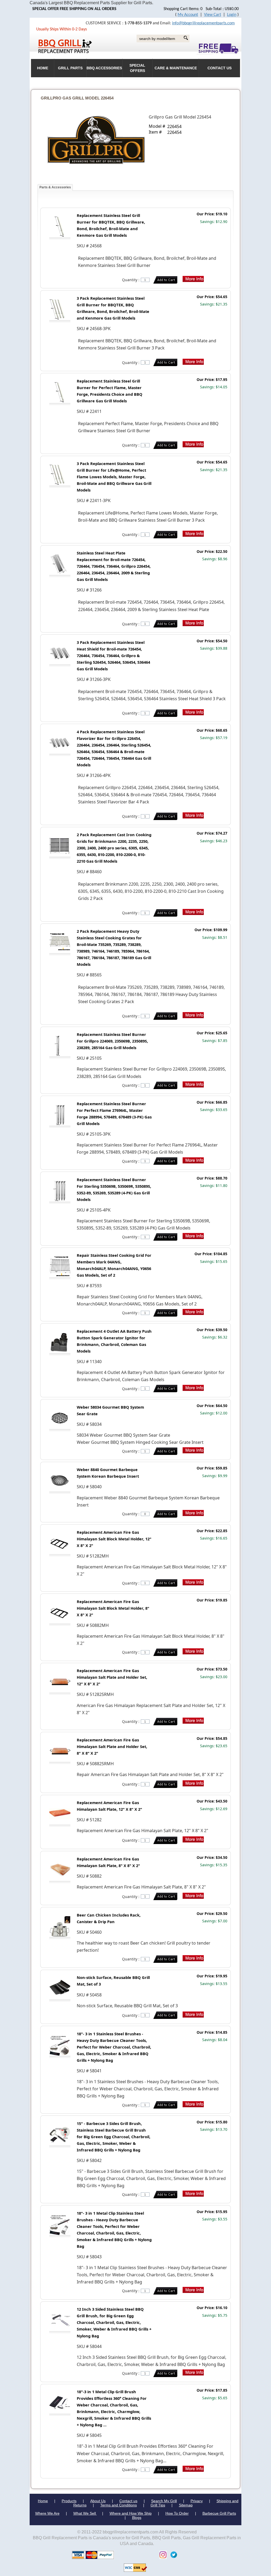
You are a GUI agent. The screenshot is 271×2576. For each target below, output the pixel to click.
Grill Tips (158, 2505)
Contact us (128, 2501)
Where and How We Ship (131, 2513)
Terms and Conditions (119, 2505)
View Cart (213, 15)
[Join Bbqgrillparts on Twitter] (172, 2554)
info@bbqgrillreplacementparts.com (203, 23)
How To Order (177, 2513)
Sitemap (186, 2505)
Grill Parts (70, 68)
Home (43, 2501)
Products (69, 2501)
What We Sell (85, 2513)
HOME (43, 68)
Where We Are (47, 2513)
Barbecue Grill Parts (219, 2513)
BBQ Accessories (104, 68)
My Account (188, 15)
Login (232, 15)
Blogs (137, 2518)
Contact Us (220, 68)
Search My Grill (164, 2501)
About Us (98, 2501)
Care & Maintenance (176, 68)
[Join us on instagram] (162, 2554)
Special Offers (137, 68)
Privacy (197, 2501)
